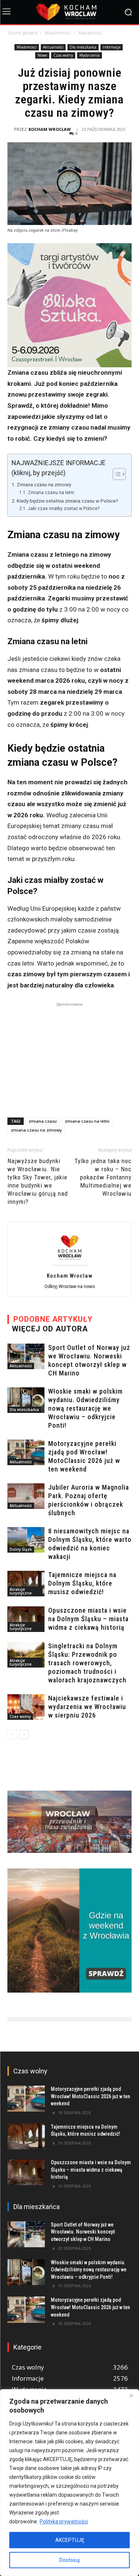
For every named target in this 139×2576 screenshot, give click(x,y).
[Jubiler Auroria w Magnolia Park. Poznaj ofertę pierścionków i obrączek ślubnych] (26, 1496)
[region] (69, 2483)
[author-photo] (70, 1265)
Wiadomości (58, 33)
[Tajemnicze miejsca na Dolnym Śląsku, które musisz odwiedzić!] (26, 1584)
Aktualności (90, 33)
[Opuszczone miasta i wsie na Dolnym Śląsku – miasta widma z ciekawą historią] (26, 1619)
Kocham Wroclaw (50, 129)
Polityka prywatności (64, 2522)
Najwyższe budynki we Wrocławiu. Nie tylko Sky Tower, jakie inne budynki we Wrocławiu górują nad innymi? (38, 1181)
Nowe (42, 55)
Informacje (112, 47)
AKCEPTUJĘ (70, 2540)
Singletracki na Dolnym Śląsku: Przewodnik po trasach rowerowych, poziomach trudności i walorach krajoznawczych (87, 1663)
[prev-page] (12, 1734)
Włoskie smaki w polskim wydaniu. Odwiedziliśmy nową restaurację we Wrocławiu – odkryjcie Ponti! (85, 1408)
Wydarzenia (90, 55)
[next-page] (24, 1734)
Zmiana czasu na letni (51, 493)
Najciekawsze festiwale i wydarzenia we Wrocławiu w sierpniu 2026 (87, 1707)
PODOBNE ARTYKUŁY (53, 1319)
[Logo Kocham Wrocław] (69, 12)
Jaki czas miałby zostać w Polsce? (63, 509)
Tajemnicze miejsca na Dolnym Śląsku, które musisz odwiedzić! (82, 1583)
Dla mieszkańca (83, 47)
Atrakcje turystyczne (21, 1591)
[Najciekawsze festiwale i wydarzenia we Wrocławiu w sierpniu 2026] (26, 1707)
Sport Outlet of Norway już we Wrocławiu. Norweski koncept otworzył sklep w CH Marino (83, 2232)
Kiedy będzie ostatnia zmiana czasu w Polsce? (67, 501)
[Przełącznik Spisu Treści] (115, 474)
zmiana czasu (43, 1121)
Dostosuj (69, 2560)
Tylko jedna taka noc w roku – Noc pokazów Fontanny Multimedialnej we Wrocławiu (103, 1177)
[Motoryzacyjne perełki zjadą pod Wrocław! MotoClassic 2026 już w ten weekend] (26, 1452)
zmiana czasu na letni (87, 1121)
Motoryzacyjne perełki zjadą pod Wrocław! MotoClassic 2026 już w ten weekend (90, 2096)
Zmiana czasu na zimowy (44, 484)
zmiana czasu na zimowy (36, 1130)
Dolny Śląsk (21, 1549)
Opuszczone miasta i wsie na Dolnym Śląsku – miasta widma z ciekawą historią (88, 1619)
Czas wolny (63, 55)
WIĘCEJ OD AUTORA (50, 1329)
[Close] (131, 2395)
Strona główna (22, 33)
